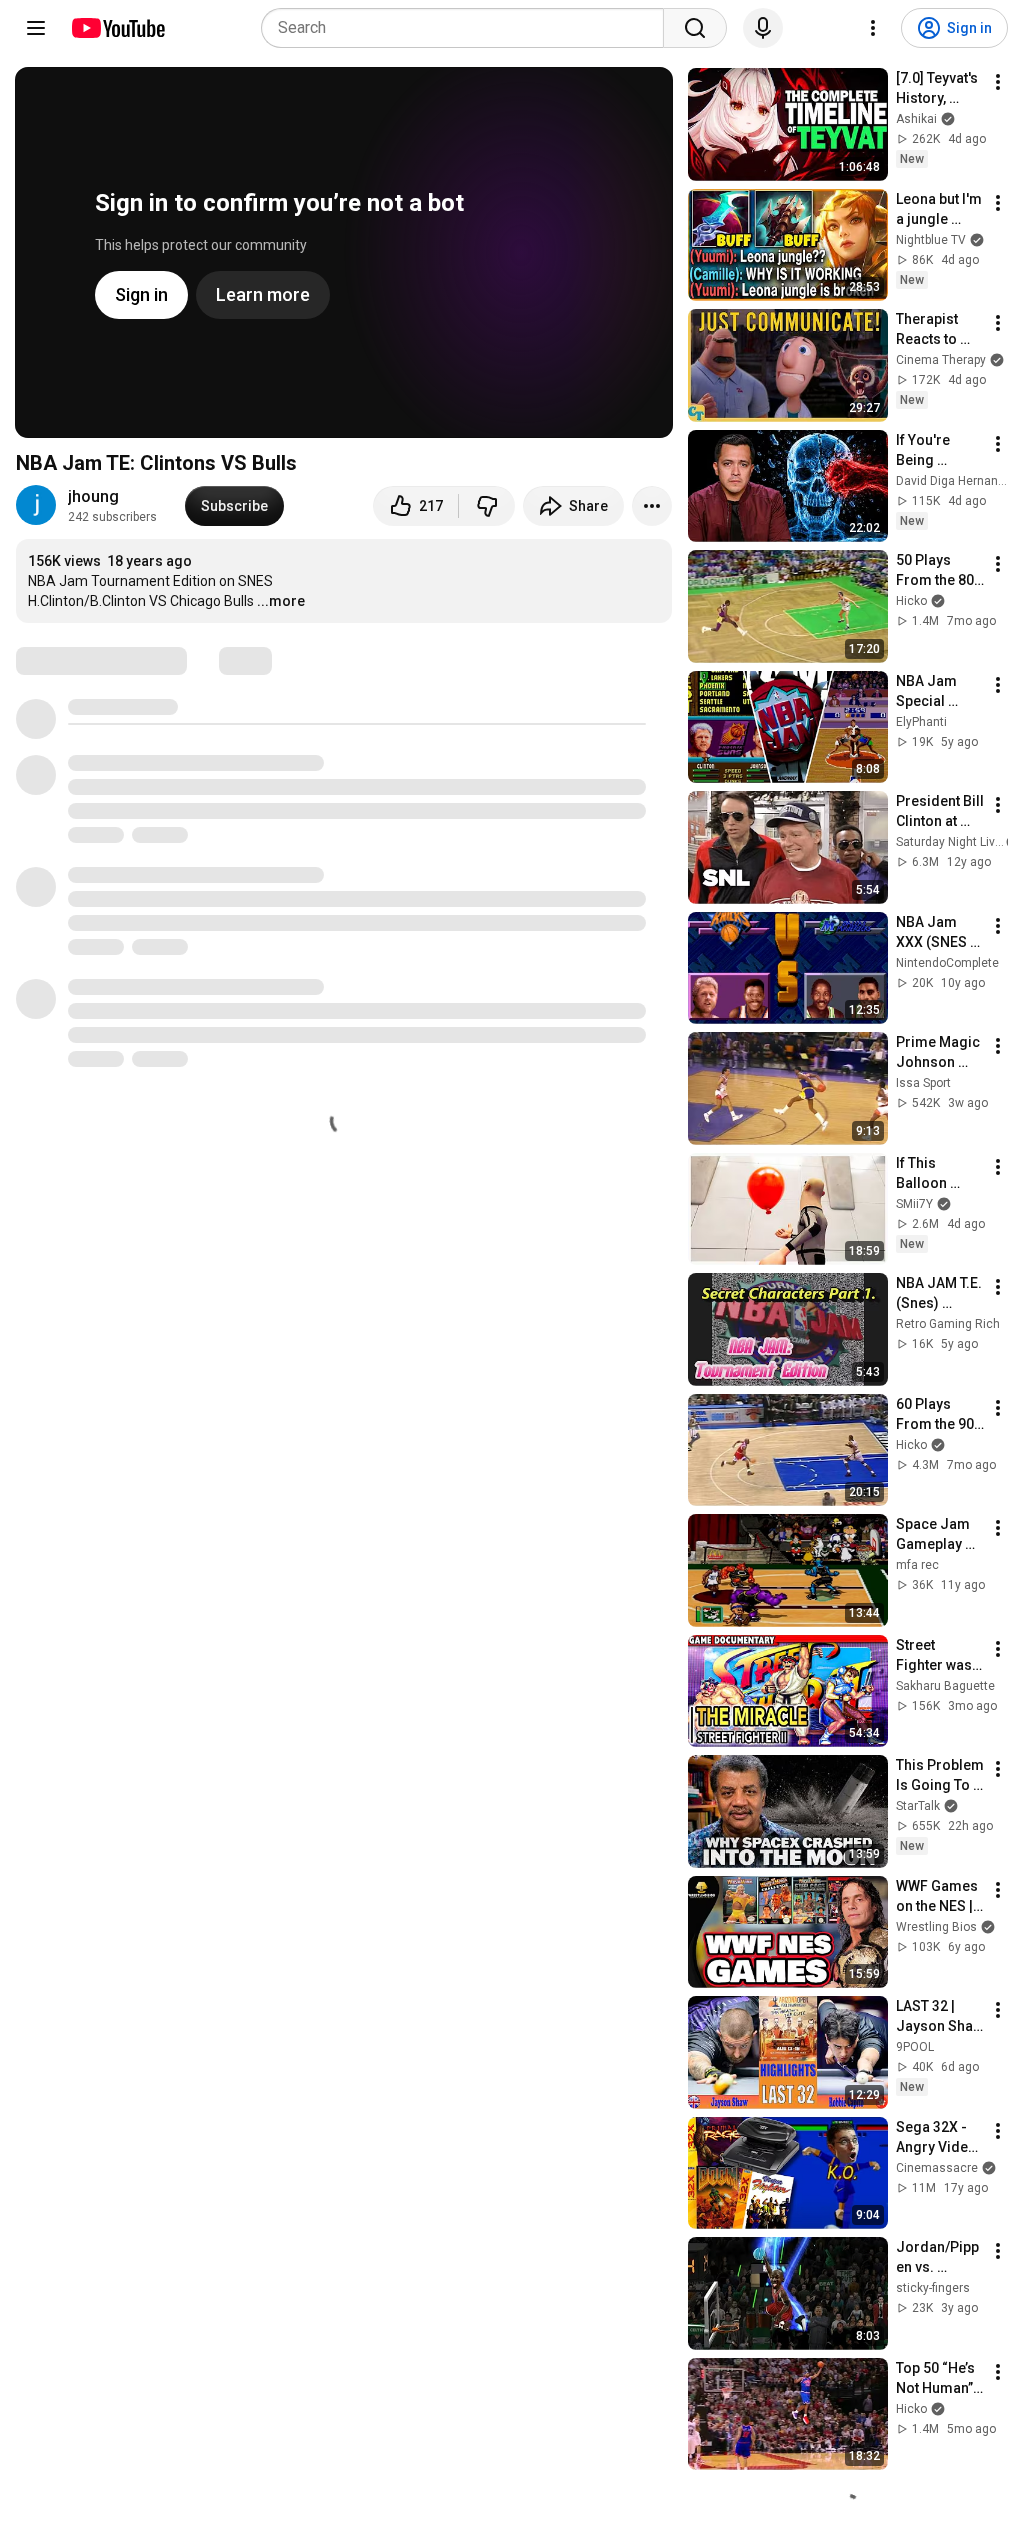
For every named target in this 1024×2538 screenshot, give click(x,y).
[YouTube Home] (117, 28)
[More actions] (652, 506)
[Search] (695, 28)
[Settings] (873, 28)
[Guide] (36, 28)
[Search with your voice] (763, 28)
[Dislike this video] (487, 506)
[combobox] (468, 28)
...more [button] (281, 601)
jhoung (93, 496)
